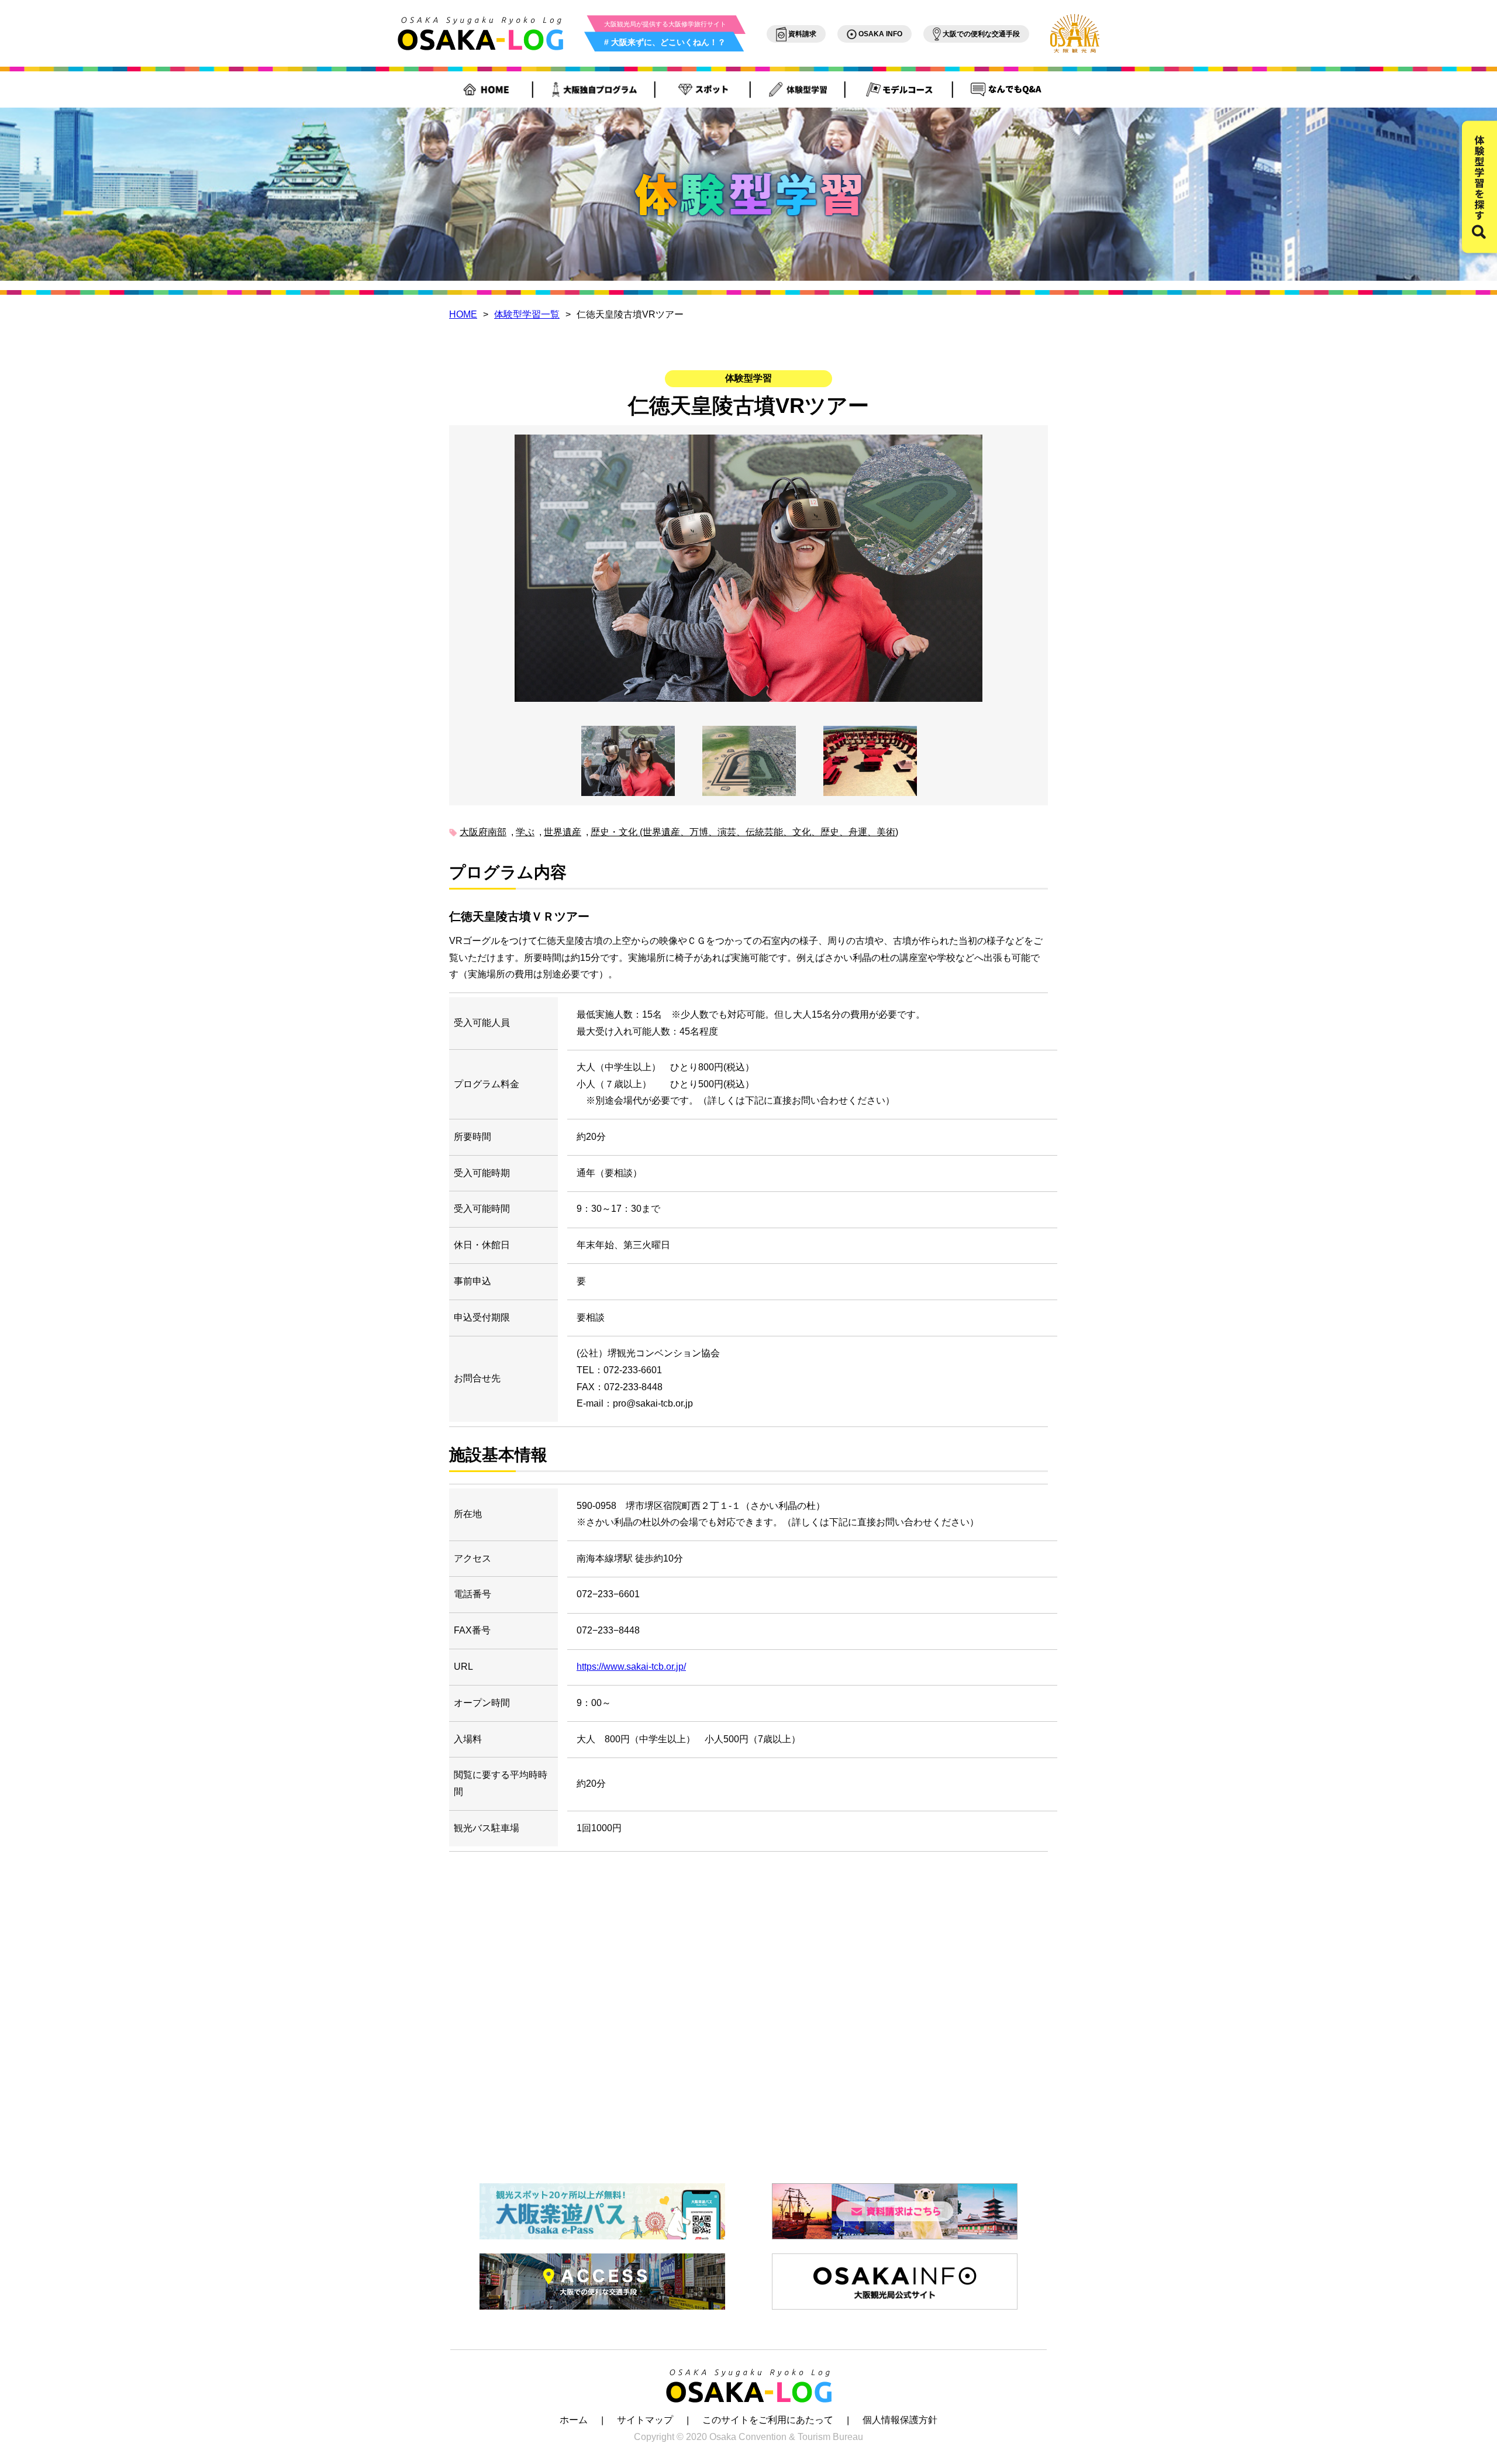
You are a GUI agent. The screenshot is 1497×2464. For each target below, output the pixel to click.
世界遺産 (563, 832)
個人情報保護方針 (900, 2420)
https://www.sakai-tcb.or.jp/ (631, 1667)
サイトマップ (645, 2420)
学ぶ (525, 832)
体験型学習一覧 (527, 314)
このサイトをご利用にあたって (768, 2420)
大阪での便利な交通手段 (980, 34)
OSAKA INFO (879, 34)
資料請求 (801, 34)
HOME (463, 314)
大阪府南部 (483, 832)
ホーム (574, 2420)
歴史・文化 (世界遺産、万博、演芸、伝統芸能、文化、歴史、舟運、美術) (744, 832)
